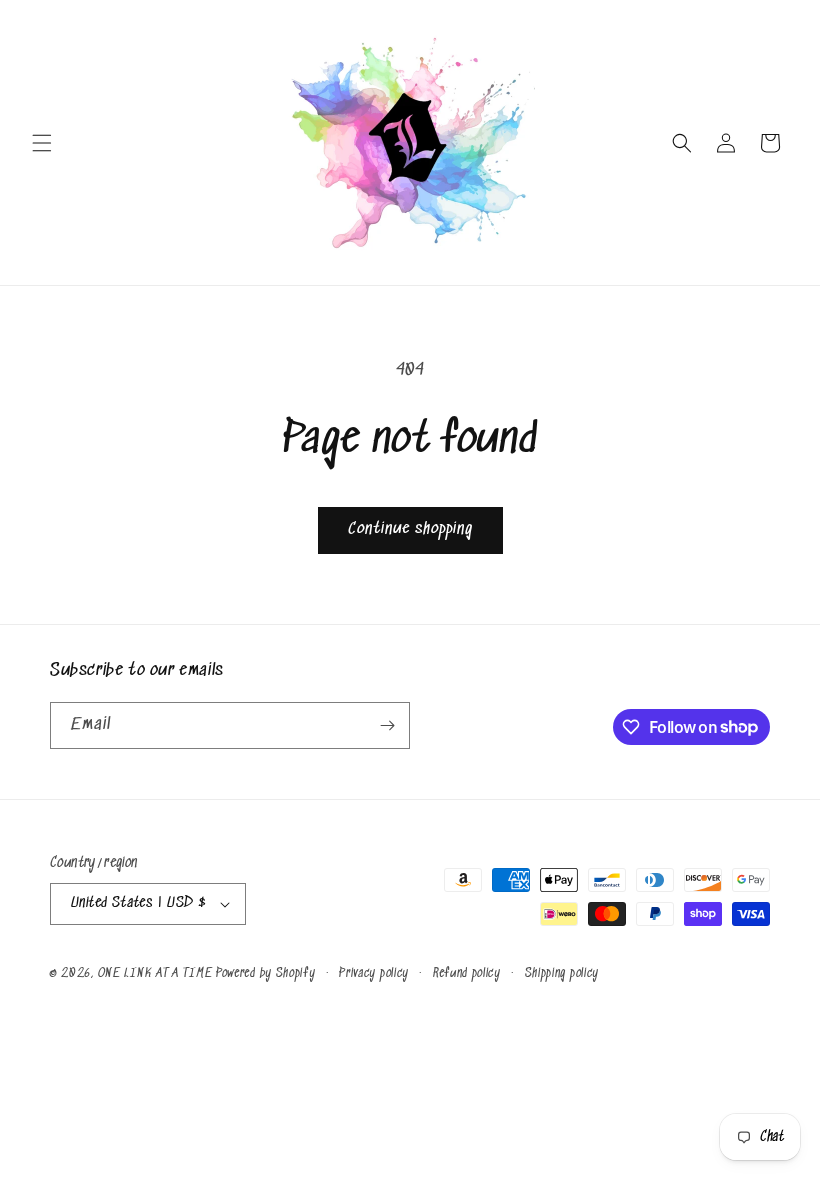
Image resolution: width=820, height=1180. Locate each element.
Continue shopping (410, 529)
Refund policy (467, 973)
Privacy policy (374, 973)
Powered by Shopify (266, 973)
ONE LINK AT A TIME (155, 973)
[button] (42, 143)
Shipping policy (562, 973)
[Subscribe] (387, 725)
